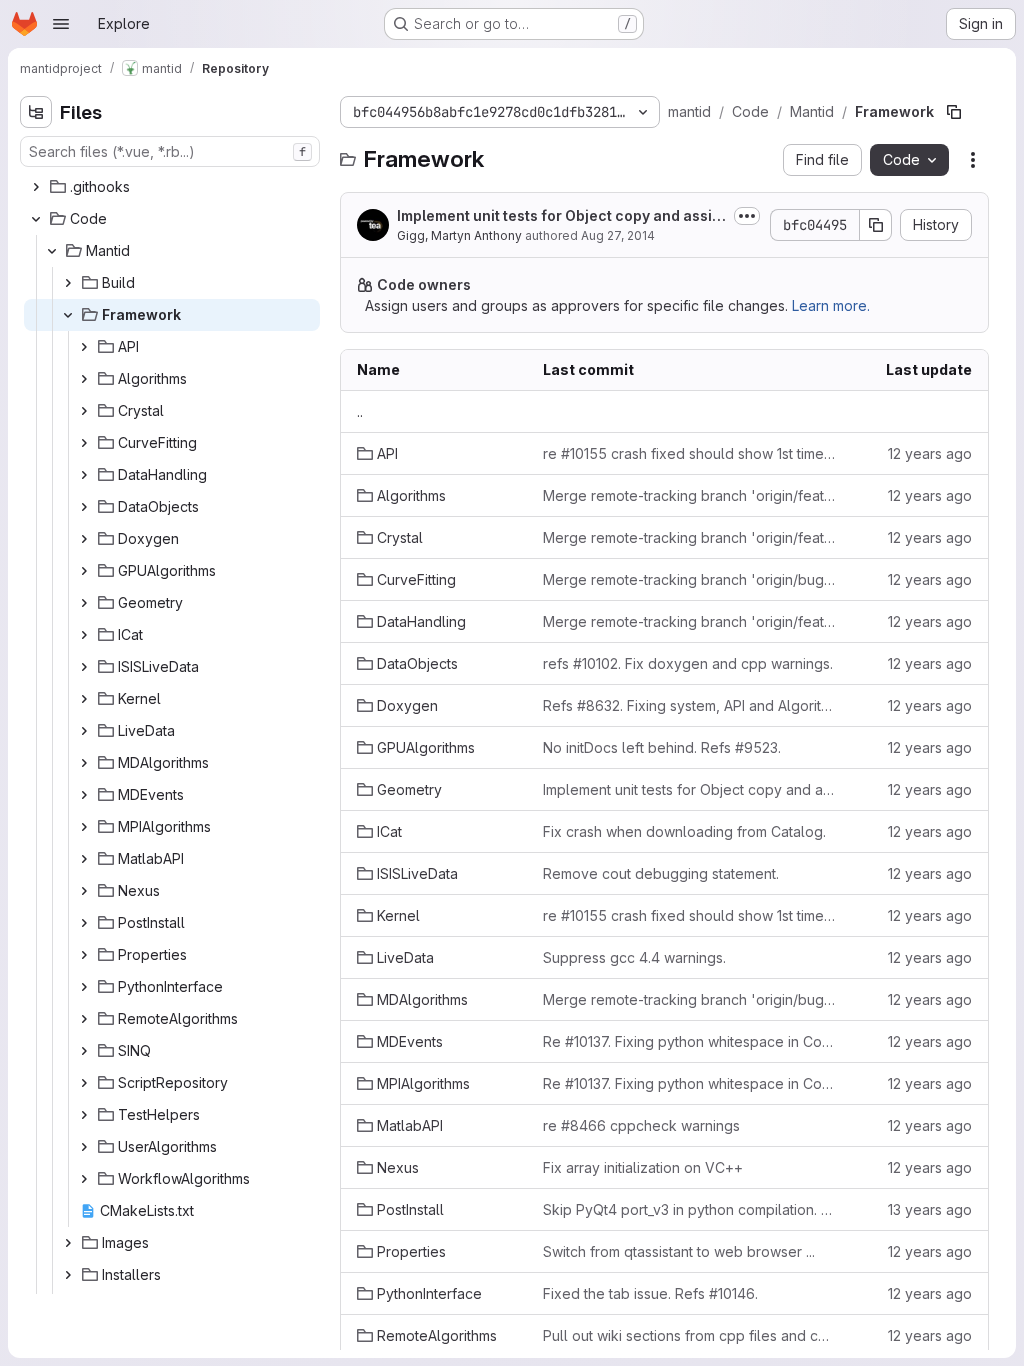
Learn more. (831, 305)
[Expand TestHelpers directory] (84, 1115)
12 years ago (930, 453)
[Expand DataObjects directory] (84, 507)
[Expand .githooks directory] (36, 187)
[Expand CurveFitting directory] (84, 443)
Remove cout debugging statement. (661, 873)
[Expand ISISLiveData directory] (84, 667)
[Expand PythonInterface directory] (84, 987)
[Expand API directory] (84, 347)
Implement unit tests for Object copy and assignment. (559, 216)
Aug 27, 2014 (618, 235)
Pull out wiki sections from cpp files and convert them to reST (689, 1335)
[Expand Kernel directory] (84, 699)
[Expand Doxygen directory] (84, 539)
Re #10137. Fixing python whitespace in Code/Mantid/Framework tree (689, 1041)
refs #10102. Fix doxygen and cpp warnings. (688, 663)
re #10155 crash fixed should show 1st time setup (689, 453)
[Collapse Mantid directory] (52, 251)
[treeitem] (172, 187)
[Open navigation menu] (61, 24)
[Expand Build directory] (68, 283)
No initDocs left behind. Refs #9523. (662, 747)
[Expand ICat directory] (84, 635)
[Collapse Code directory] (36, 219)
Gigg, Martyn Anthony (459, 235)
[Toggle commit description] (747, 216)
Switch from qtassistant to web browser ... (679, 1251)
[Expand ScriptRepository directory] (84, 1083)
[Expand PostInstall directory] (84, 923)
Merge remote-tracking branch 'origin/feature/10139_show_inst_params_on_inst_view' (689, 495)
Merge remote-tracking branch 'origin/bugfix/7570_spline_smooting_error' (689, 579)
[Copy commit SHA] (876, 225)
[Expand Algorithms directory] (84, 379)
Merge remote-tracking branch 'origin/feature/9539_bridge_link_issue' (689, 537)
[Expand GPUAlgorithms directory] (84, 571)
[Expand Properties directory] (84, 955)
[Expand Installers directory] (68, 1275)
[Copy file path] (954, 112)
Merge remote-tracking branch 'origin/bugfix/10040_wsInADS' (689, 999)
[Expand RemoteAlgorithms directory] (84, 1019)
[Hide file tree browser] (36, 112)
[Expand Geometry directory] (84, 603)
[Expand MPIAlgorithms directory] (84, 827)
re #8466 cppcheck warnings (641, 1125)
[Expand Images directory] (68, 1243)
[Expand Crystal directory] (84, 411)
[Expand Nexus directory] (84, 891)
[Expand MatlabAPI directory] (84, 859)
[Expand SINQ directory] (84, 1051)
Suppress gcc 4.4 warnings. (634, 957)
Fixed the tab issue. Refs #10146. (650, 1293)
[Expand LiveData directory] (84, 731)
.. (360, 411)
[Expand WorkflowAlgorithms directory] (84, 1179)
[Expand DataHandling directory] (84, 475)
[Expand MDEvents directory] (84, 795)
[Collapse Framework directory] (68, 315)
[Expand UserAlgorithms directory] (84, 1147)
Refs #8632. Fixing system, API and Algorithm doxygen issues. (689, 705)
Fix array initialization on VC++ (643, 1167)
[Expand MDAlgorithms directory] (84, 763)
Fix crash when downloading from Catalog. (684, 831)
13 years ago (930, 1209)
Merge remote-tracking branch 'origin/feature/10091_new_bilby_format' (689, 621)
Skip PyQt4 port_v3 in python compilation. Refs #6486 (689, 1209)
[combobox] (170, 151)
